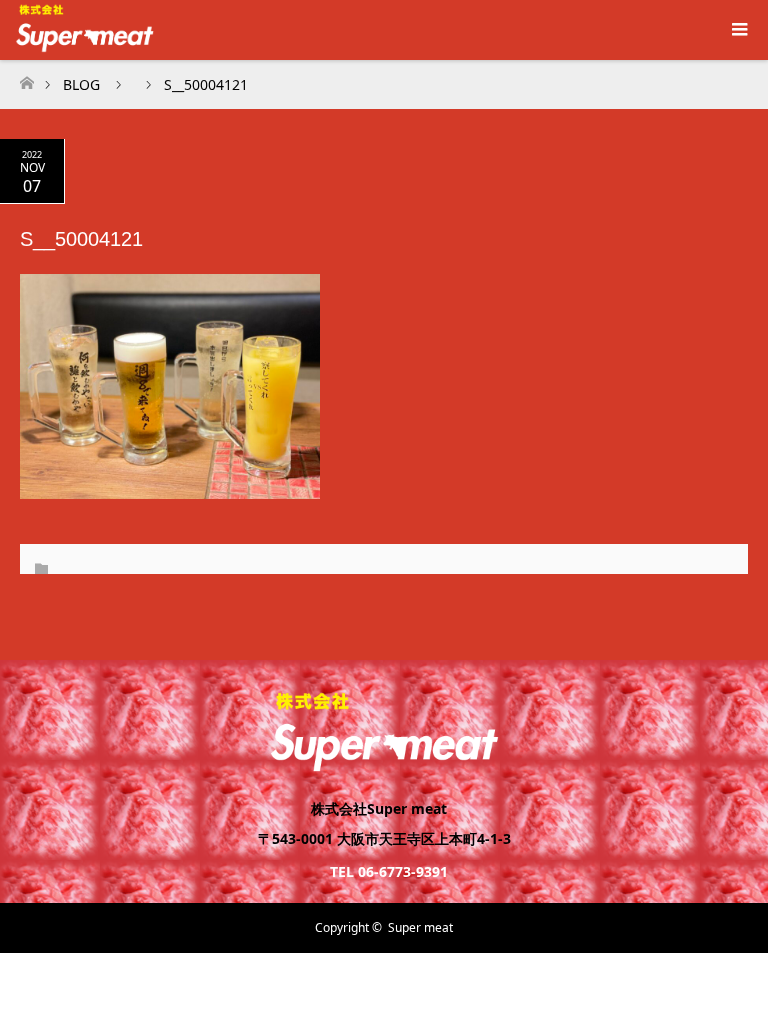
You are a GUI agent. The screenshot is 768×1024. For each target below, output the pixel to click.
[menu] (738, 30)
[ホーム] (26, 77)
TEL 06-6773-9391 (389, 871)
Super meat (420, 927)
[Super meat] (384, 763)
